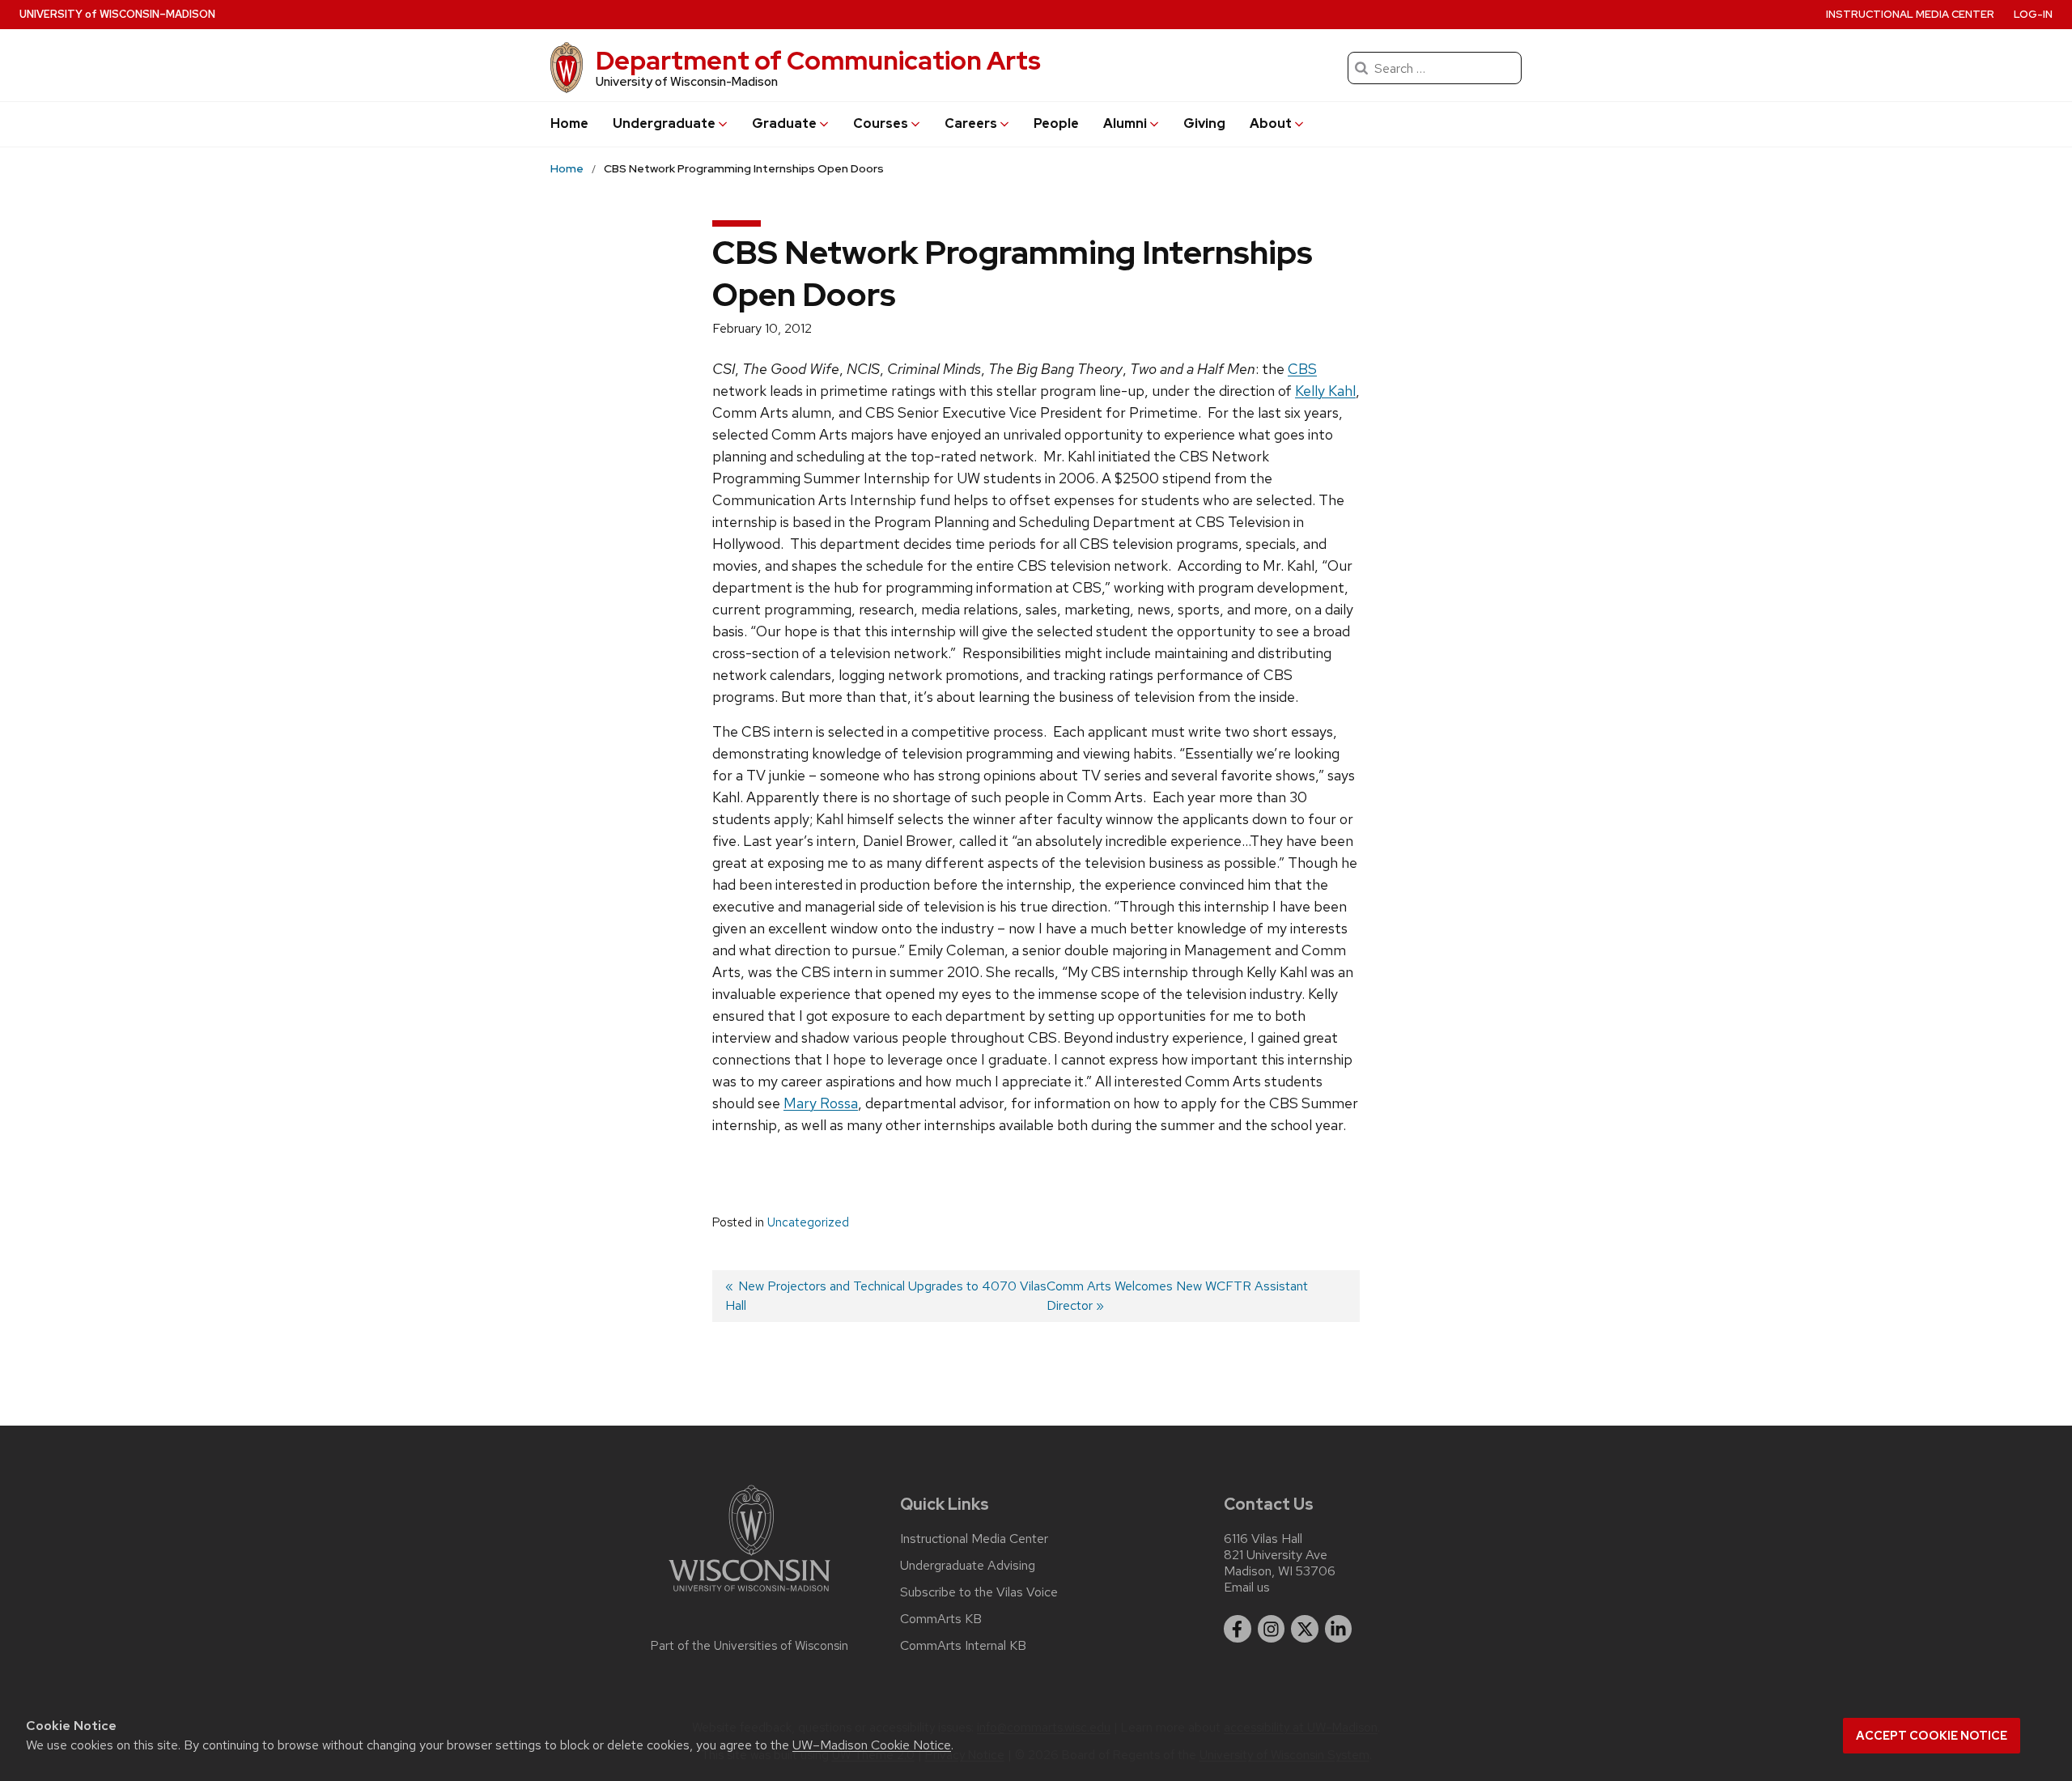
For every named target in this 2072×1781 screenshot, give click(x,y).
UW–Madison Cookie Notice (872, 1745)
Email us (1247, 1587)
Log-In (2033, 14)
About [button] (1271, 123)
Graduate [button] (784, 123)
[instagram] (1272, 1629)
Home (569, 123)
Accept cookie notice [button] (1932, 1736)
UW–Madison (117, 14)
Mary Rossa (821, 1103)
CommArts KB (941, 1619)
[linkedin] (1339, 1629)
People (1056, 123)
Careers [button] (971, 123)
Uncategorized (808, 1222)
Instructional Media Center (1910, 14)
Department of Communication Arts (818, 60)
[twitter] (1305, 1629)
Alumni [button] (1125, 123)
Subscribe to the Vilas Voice (979, 1592)
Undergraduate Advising (968, 1566)
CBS (1302, 369)
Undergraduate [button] (664, 123)
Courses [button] (881, 123)
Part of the (749, 1646)
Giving (1204, 123)
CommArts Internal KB (963, 1646)
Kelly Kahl (1325, 391)
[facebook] (1238, 1629)
